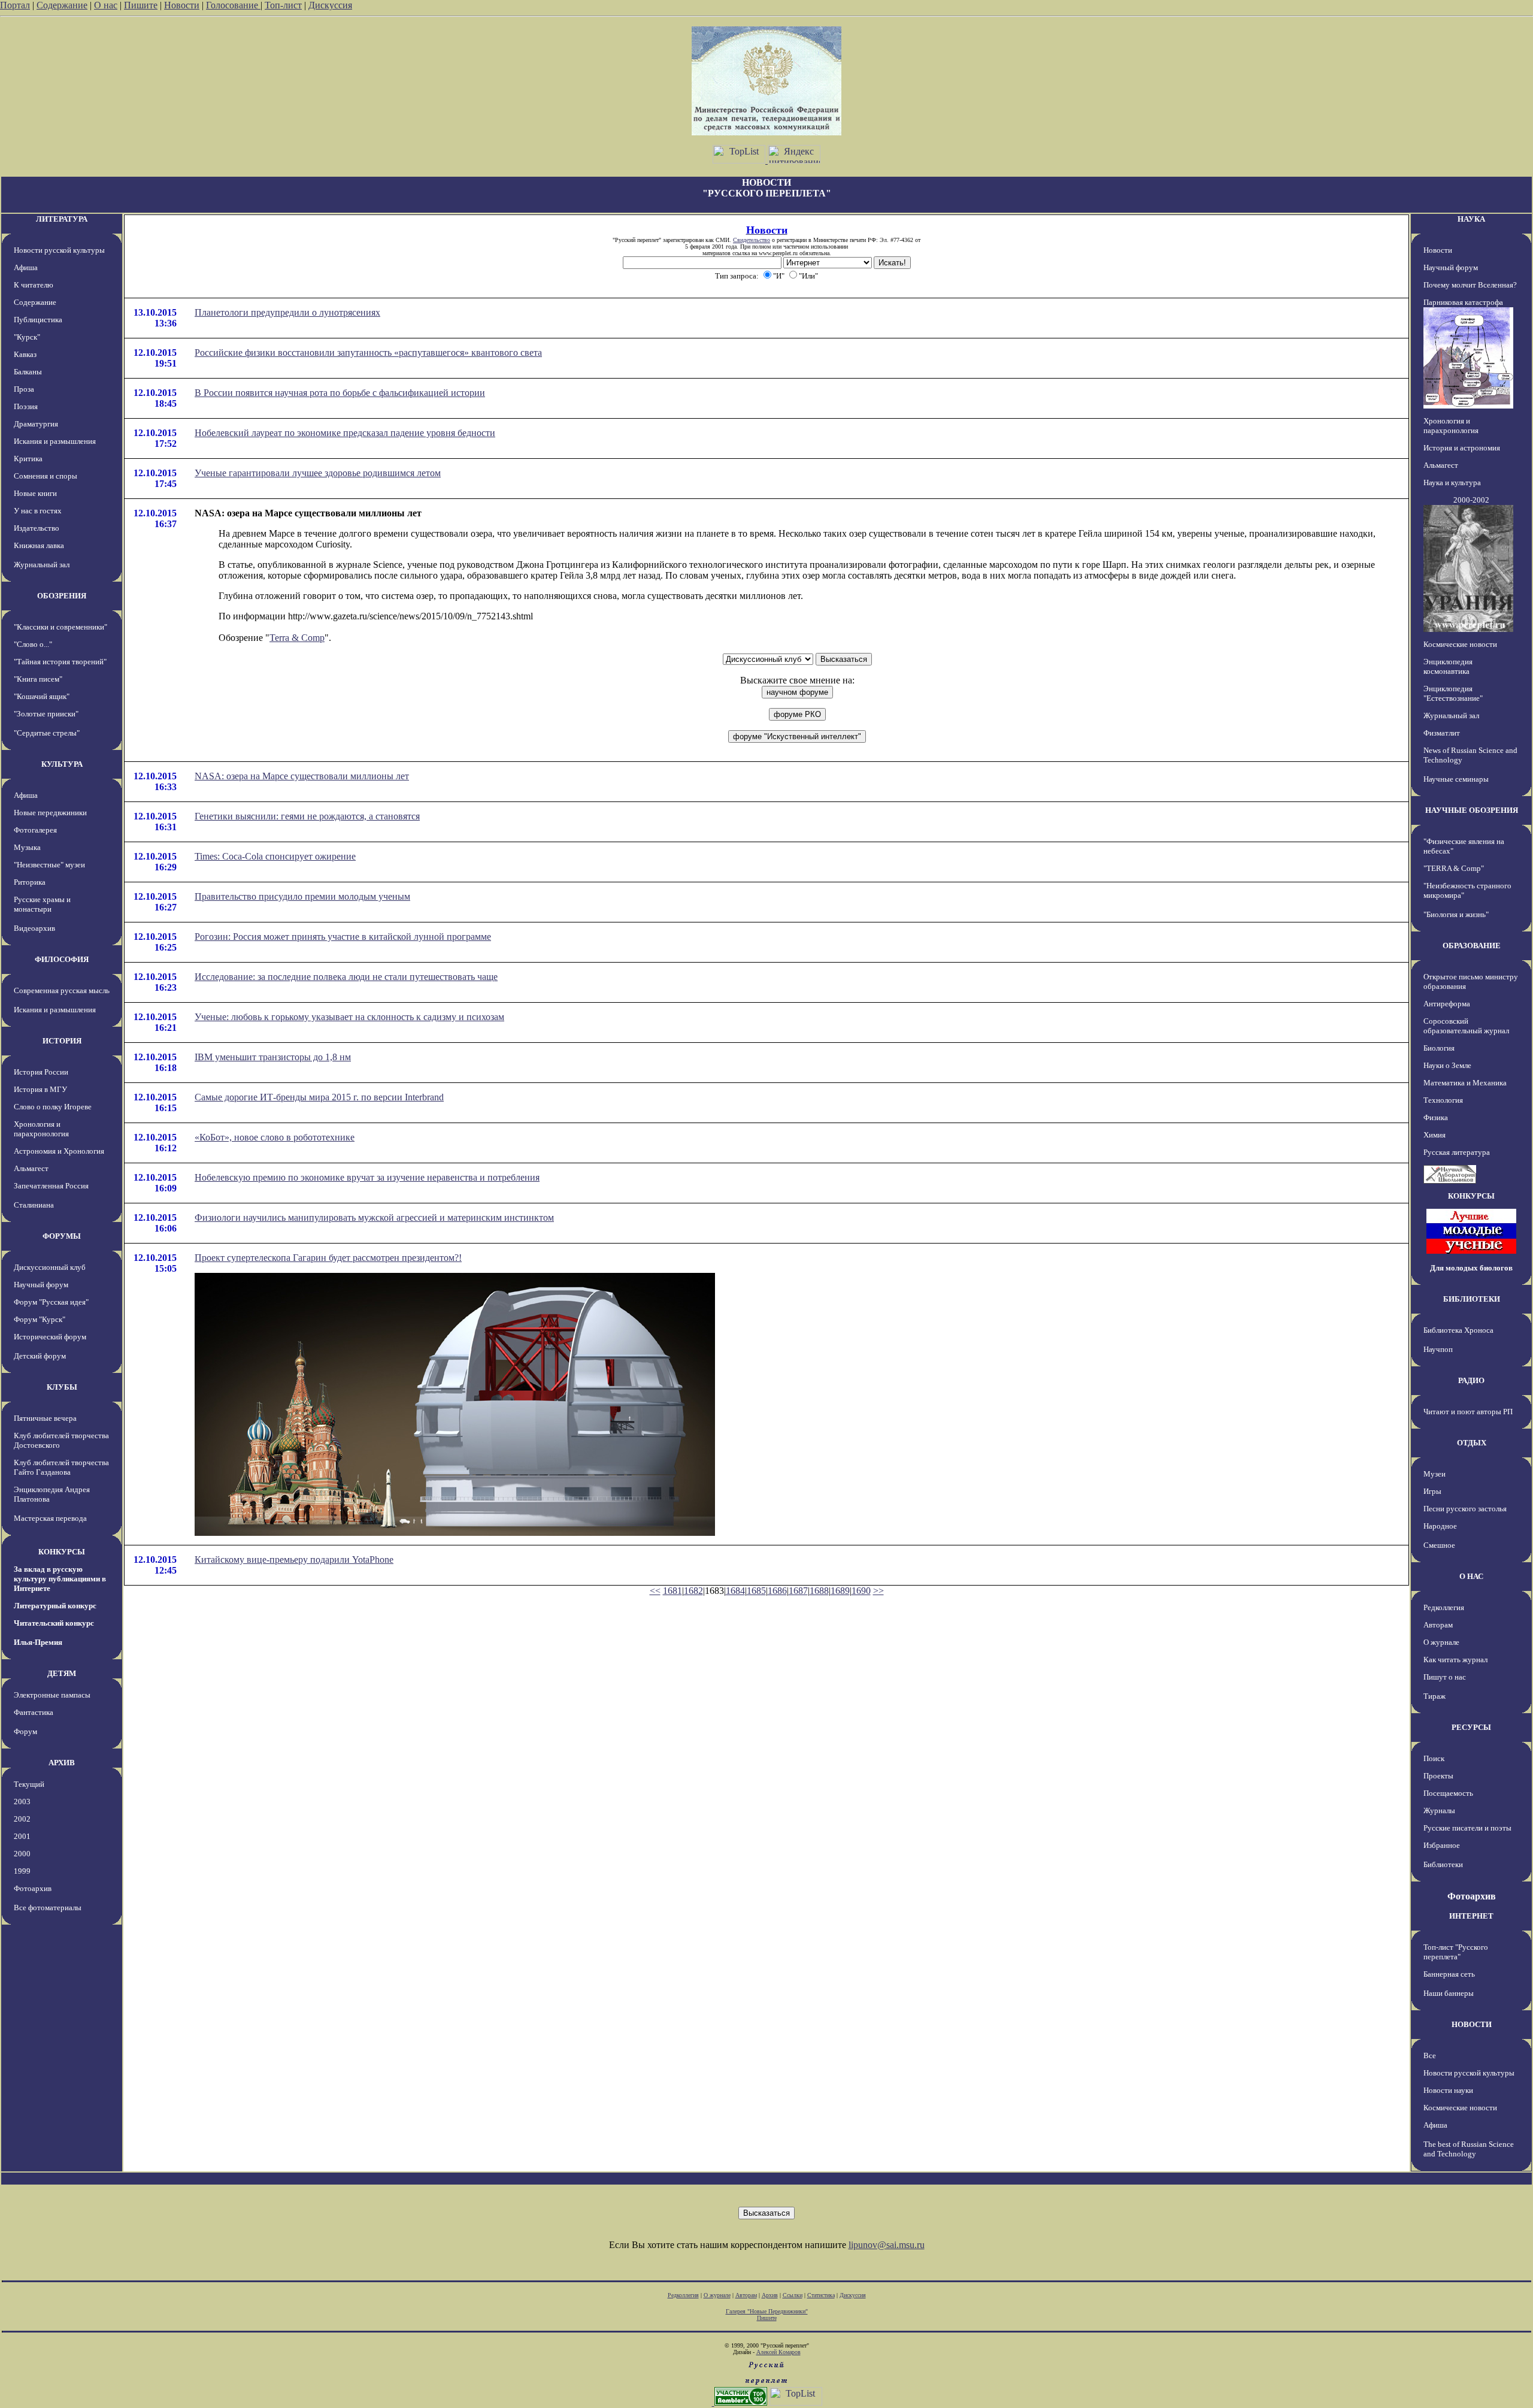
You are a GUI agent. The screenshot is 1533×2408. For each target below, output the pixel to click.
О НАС (1471, 1576)
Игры (1432, 1491)
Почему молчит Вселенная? (1470, 285)
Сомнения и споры (46, 476)
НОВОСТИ (1472, 2024)
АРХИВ (62, 1763)
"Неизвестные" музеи (49, 865)
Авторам (1438, 1625)
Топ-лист (283, 5)
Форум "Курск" (40, 1319)
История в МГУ (40, 1089)
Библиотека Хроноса (1458, 1330)
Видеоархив (34, 928)
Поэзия (26, 406)
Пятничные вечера (45, 1418)
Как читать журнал (1455, 1660)
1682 (693, 1591)
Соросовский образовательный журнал (1466, 1026)
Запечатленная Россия (51, 1186)
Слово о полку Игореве (53, 1107)
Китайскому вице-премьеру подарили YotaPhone (294, 1560)
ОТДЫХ (1472, 1443)
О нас (106, 5)
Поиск (1434, 1758)
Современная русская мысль (62, 990)
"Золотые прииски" (46, 714)
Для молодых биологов (1471, 1268)
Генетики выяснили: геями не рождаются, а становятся (307, 816)
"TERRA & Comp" (1454, 868)
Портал (15, 5)
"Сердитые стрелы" (47, 733)
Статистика (821, 2295)
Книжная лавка (39, 545)
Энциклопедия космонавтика (1448, 666)
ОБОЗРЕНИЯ (62, 596)
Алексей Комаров (778, 2352)
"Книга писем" (38, 679)
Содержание (62, 5)
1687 (798, 1591)
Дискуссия (330, 5)
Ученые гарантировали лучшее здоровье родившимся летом (318, 473)
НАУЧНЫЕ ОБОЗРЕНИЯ (1472, 810)
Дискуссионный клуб (50, 1267)
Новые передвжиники (50, 813)
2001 (22, 1836)
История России (41, 1072)
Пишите (141, 5)
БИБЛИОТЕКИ (1472, 1299)
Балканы (28, 372)
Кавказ (25, 354)
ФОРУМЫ (62, 1236)
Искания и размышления (55, 441)
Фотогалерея (35, 830)
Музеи (1434, 1474)
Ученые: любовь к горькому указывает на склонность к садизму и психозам (349, 1017)
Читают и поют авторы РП (1468, 1412)
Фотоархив (33, 1888)
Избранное (1442, 1845)
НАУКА (1471, 219)
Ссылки (793, 2295)
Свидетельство (752, 240)
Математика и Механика (1465, 1083)
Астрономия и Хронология (59, 1151)
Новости (182, 5)
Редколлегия (1444, 1607)
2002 (22, 1819)
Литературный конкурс (55, 1606)
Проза (24, 389)
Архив (770, 2295)
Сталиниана (34, 1205)
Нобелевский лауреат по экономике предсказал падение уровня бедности (345, 433)
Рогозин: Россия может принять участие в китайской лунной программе (343, 937)
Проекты (1438, 1776)
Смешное (1439, 1545)
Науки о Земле (1447, 1065)
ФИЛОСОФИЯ (62, 959)
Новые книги (35, 493)
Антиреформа (1447, 1004)
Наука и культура (1452, 482)
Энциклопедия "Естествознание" (1453, 693)
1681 (672, 1591)
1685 (756, 1591)
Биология (1439, 1048)
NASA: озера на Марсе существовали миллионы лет (302, 776)
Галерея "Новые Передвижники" (767, 2311)
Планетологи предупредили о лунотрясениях (287, 312)
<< (655, 1591)
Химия (1434, 1135)
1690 (861, 1591)
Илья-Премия (38, 1642)
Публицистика (38, 320)
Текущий (29, 1784)
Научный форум (41, 1285)
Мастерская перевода (50, 1518)
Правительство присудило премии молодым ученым (302, 896)
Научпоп (1438, 1349)
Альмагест (31, 1168)
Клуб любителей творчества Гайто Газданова (61, 1467)
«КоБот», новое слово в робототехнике (275, 1137)
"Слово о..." (33, 644)
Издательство (37, 528)
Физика (1436, 1117)
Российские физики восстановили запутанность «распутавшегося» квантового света (368, 353)
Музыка (27, 847)
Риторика (30, 882)
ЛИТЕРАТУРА (62, 219)
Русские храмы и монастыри (42, 904)
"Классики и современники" (60, 627)
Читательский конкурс (54, 1623)
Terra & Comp (297, 638)
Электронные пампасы (52, 1695)
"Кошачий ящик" (42, 696)
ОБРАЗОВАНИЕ (1472, 946)
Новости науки (1448, 2090)
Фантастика (34, 1712)
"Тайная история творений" (60, 662)
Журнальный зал (42, 565)
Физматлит (1442, 733)
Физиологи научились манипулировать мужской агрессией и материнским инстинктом (374, 1217)
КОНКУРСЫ (62, 1552)
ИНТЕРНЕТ (1471, 1916)
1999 (22, 1871)
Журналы (1439, 1810)
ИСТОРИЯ (62, 1041)
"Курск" (27, 337)
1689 (840, 1591)
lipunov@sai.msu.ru (887, 2245)
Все (1430, 2055)
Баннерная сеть (1449, 1974)
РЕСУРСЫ (1471, 1727)
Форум (25, 1731)
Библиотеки (1443, 1864)
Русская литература (1457, 1152)
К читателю (34, 285)
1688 (819, 1591)
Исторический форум (50, 1337)
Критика (28, 459)
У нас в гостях (38, 511)
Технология (1443, 1100)
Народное (1440, 1526)
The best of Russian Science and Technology (1469, 2149)
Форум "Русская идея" (51, 1302)
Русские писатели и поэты (1467, 1828)
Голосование (233, 5)
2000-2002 (1471, 500)
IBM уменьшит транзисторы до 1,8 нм (273, 1057)
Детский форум (40, 1356)
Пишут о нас (1445, 1677)
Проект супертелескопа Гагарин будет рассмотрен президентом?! (328, 1258)
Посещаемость (1448, 1793)
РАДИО (1471, 1380)
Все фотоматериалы (48, 1908)
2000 (22, 1854)
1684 (735, 1591)
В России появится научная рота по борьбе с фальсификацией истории (340, 393)
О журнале (1441, 1642)
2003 (22, 1802)
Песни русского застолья (1465, 1509)
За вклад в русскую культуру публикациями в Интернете (60, 1579)
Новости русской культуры (59, 250)
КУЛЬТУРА (62, 764)
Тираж (1434, 1696)
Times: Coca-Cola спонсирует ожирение (275, 856)
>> (878, 1591)
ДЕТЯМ (62, 1673)
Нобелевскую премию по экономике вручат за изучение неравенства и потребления (367, 1177)
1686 (777, 1591)
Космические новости (1460, 644)
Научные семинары (1456, 779)
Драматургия (36, 424)
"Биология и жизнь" (1456, 914)
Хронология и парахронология (41, 1129)
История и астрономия (1462, 448)
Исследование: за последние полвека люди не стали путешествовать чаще (346, 977)
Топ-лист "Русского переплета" (1456, 1952)
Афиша (26, 267)
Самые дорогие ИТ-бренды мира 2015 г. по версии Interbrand (319, 1097)
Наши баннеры (1449, 1993)
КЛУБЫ (62, 1387)
